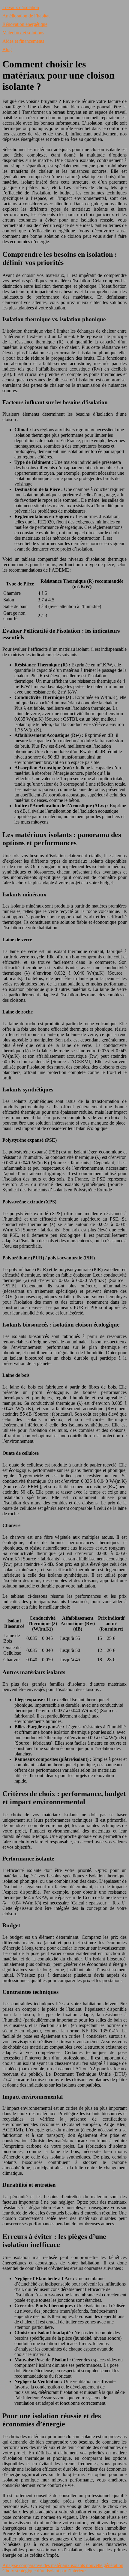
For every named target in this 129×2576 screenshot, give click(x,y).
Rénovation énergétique (25, 24)
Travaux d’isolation (21, 7)
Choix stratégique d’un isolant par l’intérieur (44, 2571)
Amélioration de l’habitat (26, 16)
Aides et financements (23, 41)
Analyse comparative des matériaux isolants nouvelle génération (63, 2565)
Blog (7, 50)
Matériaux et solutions (23, 33)
